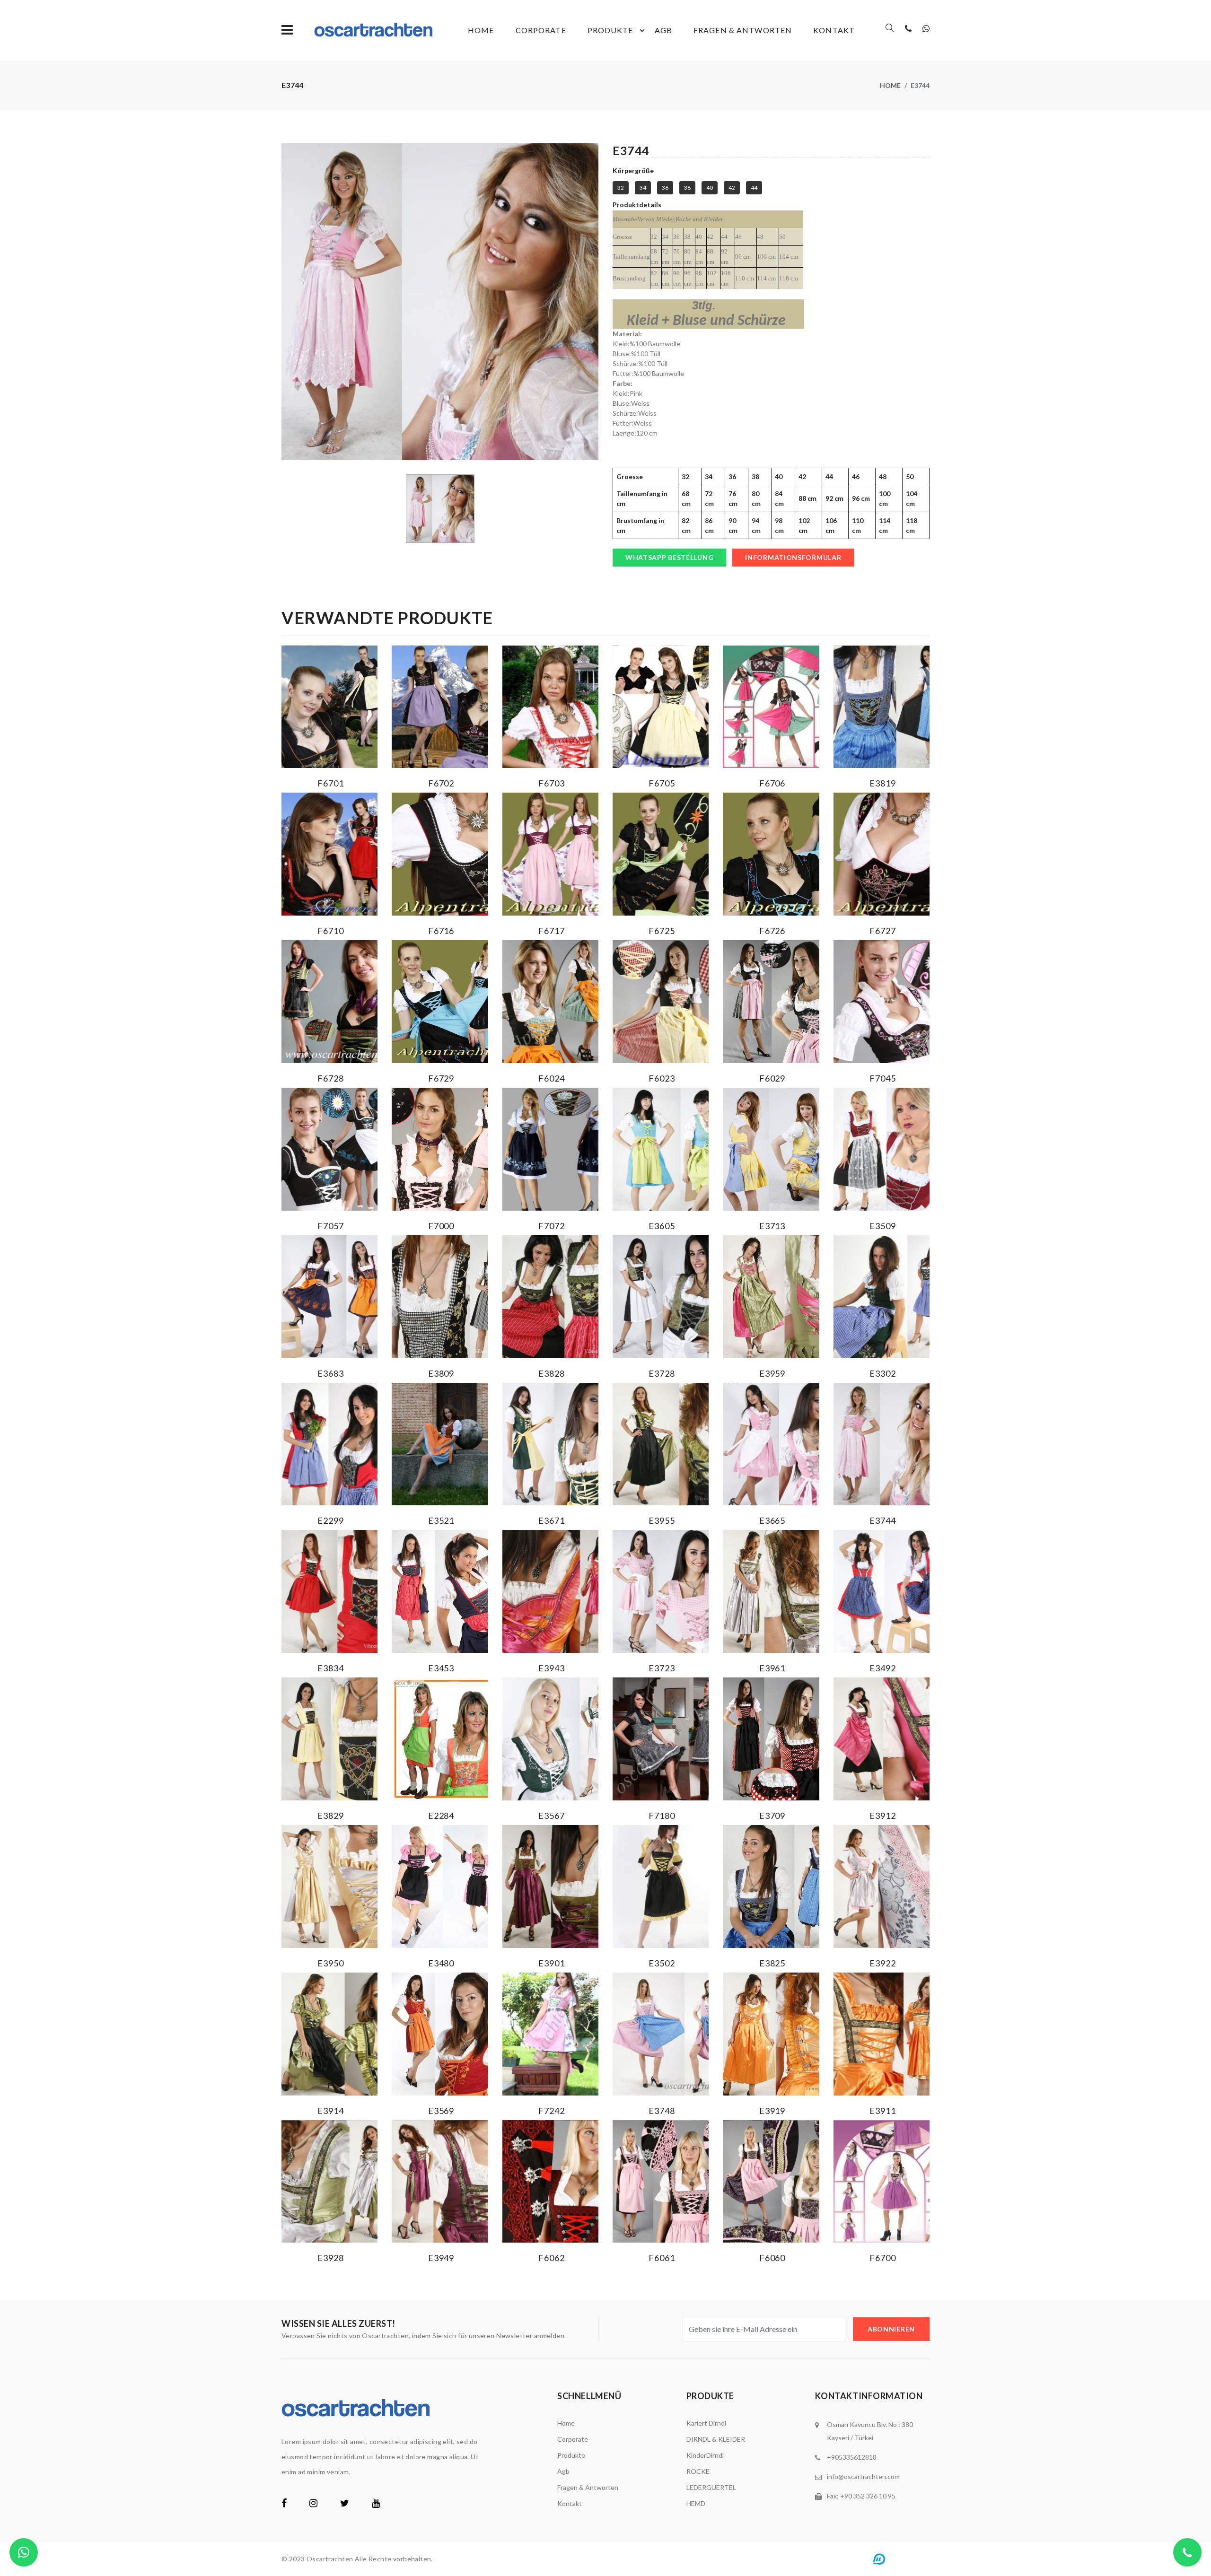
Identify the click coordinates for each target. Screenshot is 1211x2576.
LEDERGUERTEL (711, 2487)
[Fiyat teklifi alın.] (24, 2552)
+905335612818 (852, 2457)
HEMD (696, 2503)
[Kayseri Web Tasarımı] (898, 2558)
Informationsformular (793, 557)
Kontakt (834, 30)
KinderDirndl (705, 2455)
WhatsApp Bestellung (669, 557)
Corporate (541, 30)
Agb (663, 30)
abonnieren (891, 2329)
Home (481, 30)
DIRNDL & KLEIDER (716, 2439)
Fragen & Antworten (743, 30)
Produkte (610, 30)
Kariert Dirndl (706, 2423)
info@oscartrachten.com (863, 2476)
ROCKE (698, 2471)
